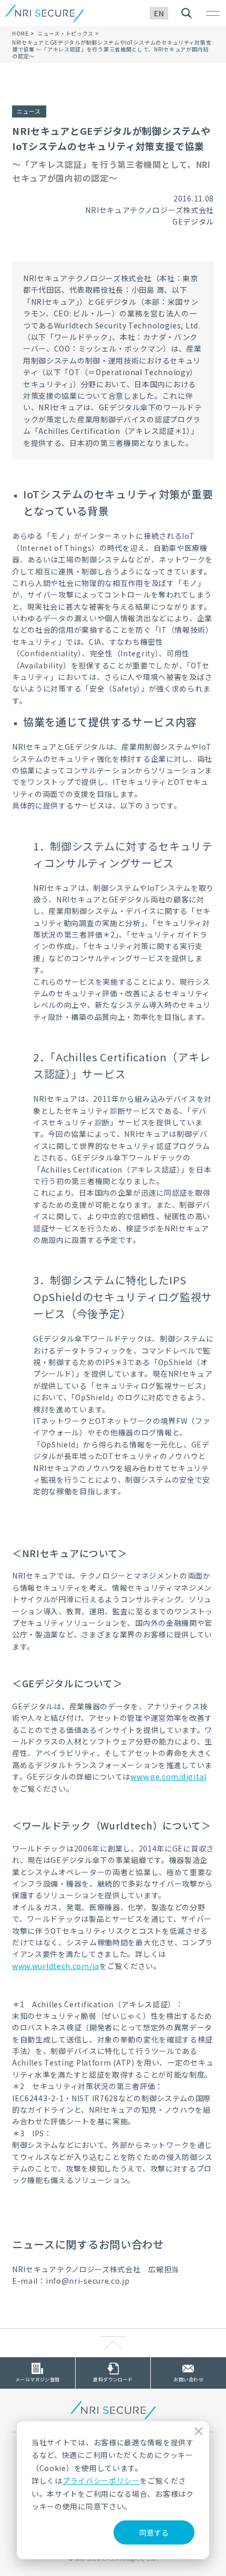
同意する (154, 2532)
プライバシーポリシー (101, 2481)
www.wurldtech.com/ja (56, 1966)
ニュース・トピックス (65, 33)
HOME (20, 33)
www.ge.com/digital (168, 1776)
